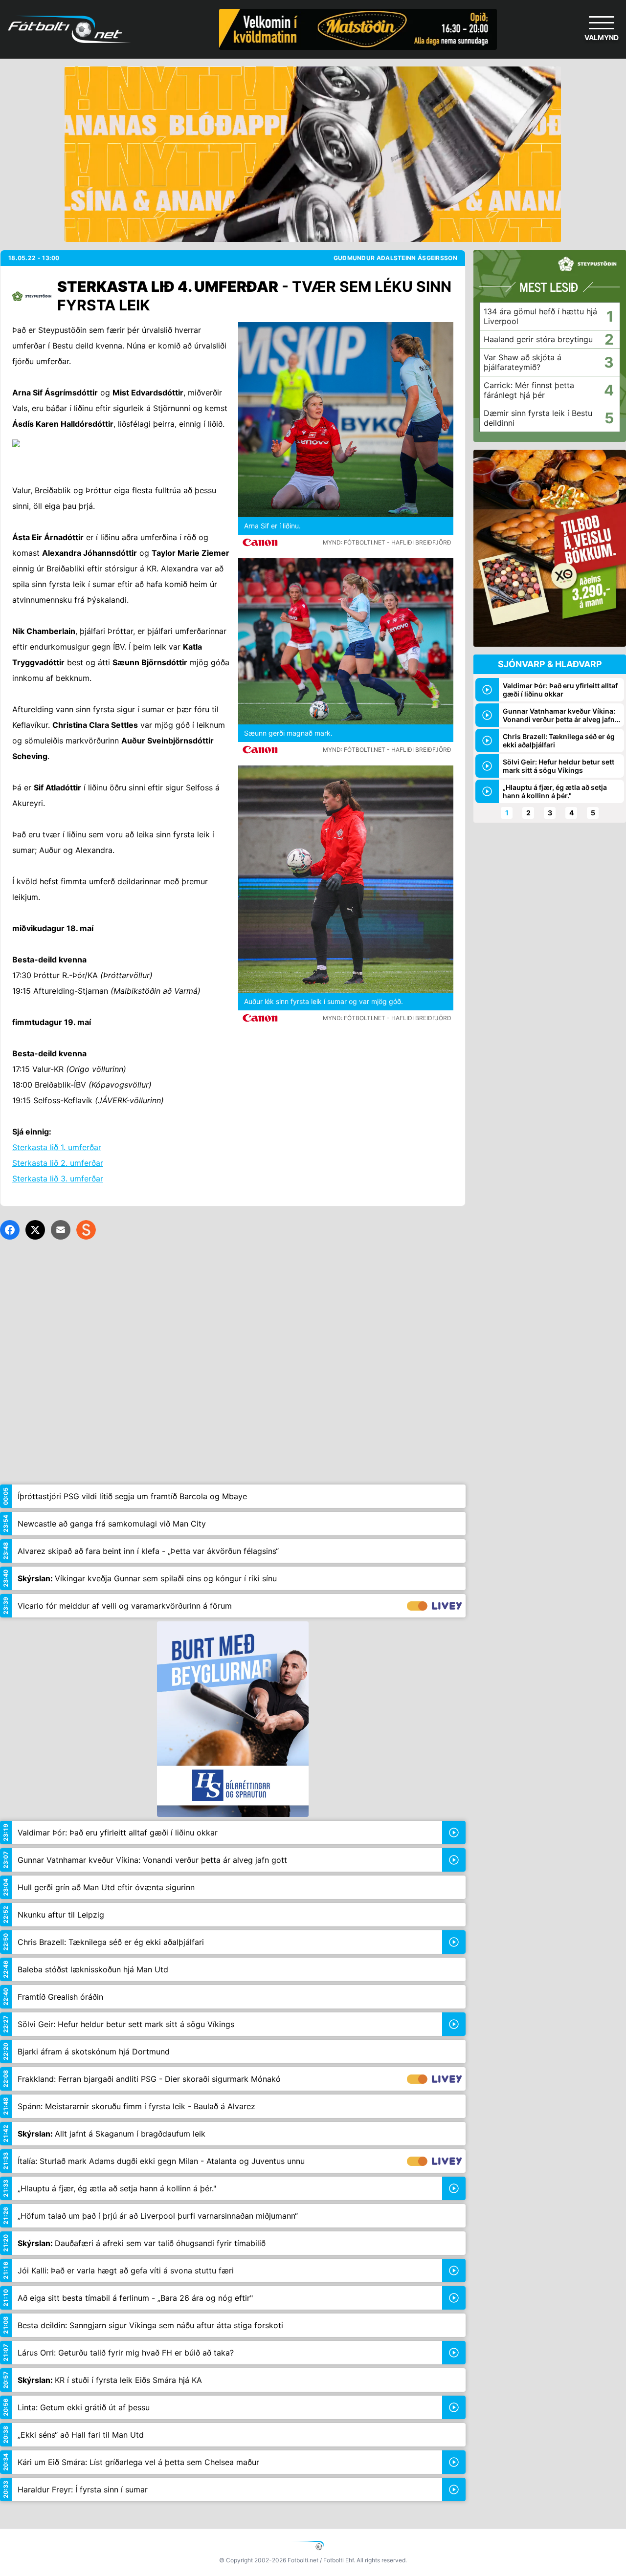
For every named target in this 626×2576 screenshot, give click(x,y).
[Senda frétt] (61, 1230)
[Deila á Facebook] (10, 1230)
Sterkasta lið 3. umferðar (58, 1179)
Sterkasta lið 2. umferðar (58, 1163)
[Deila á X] (35, 1230)
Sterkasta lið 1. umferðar (57, 1147)
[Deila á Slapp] (86, 1230)
